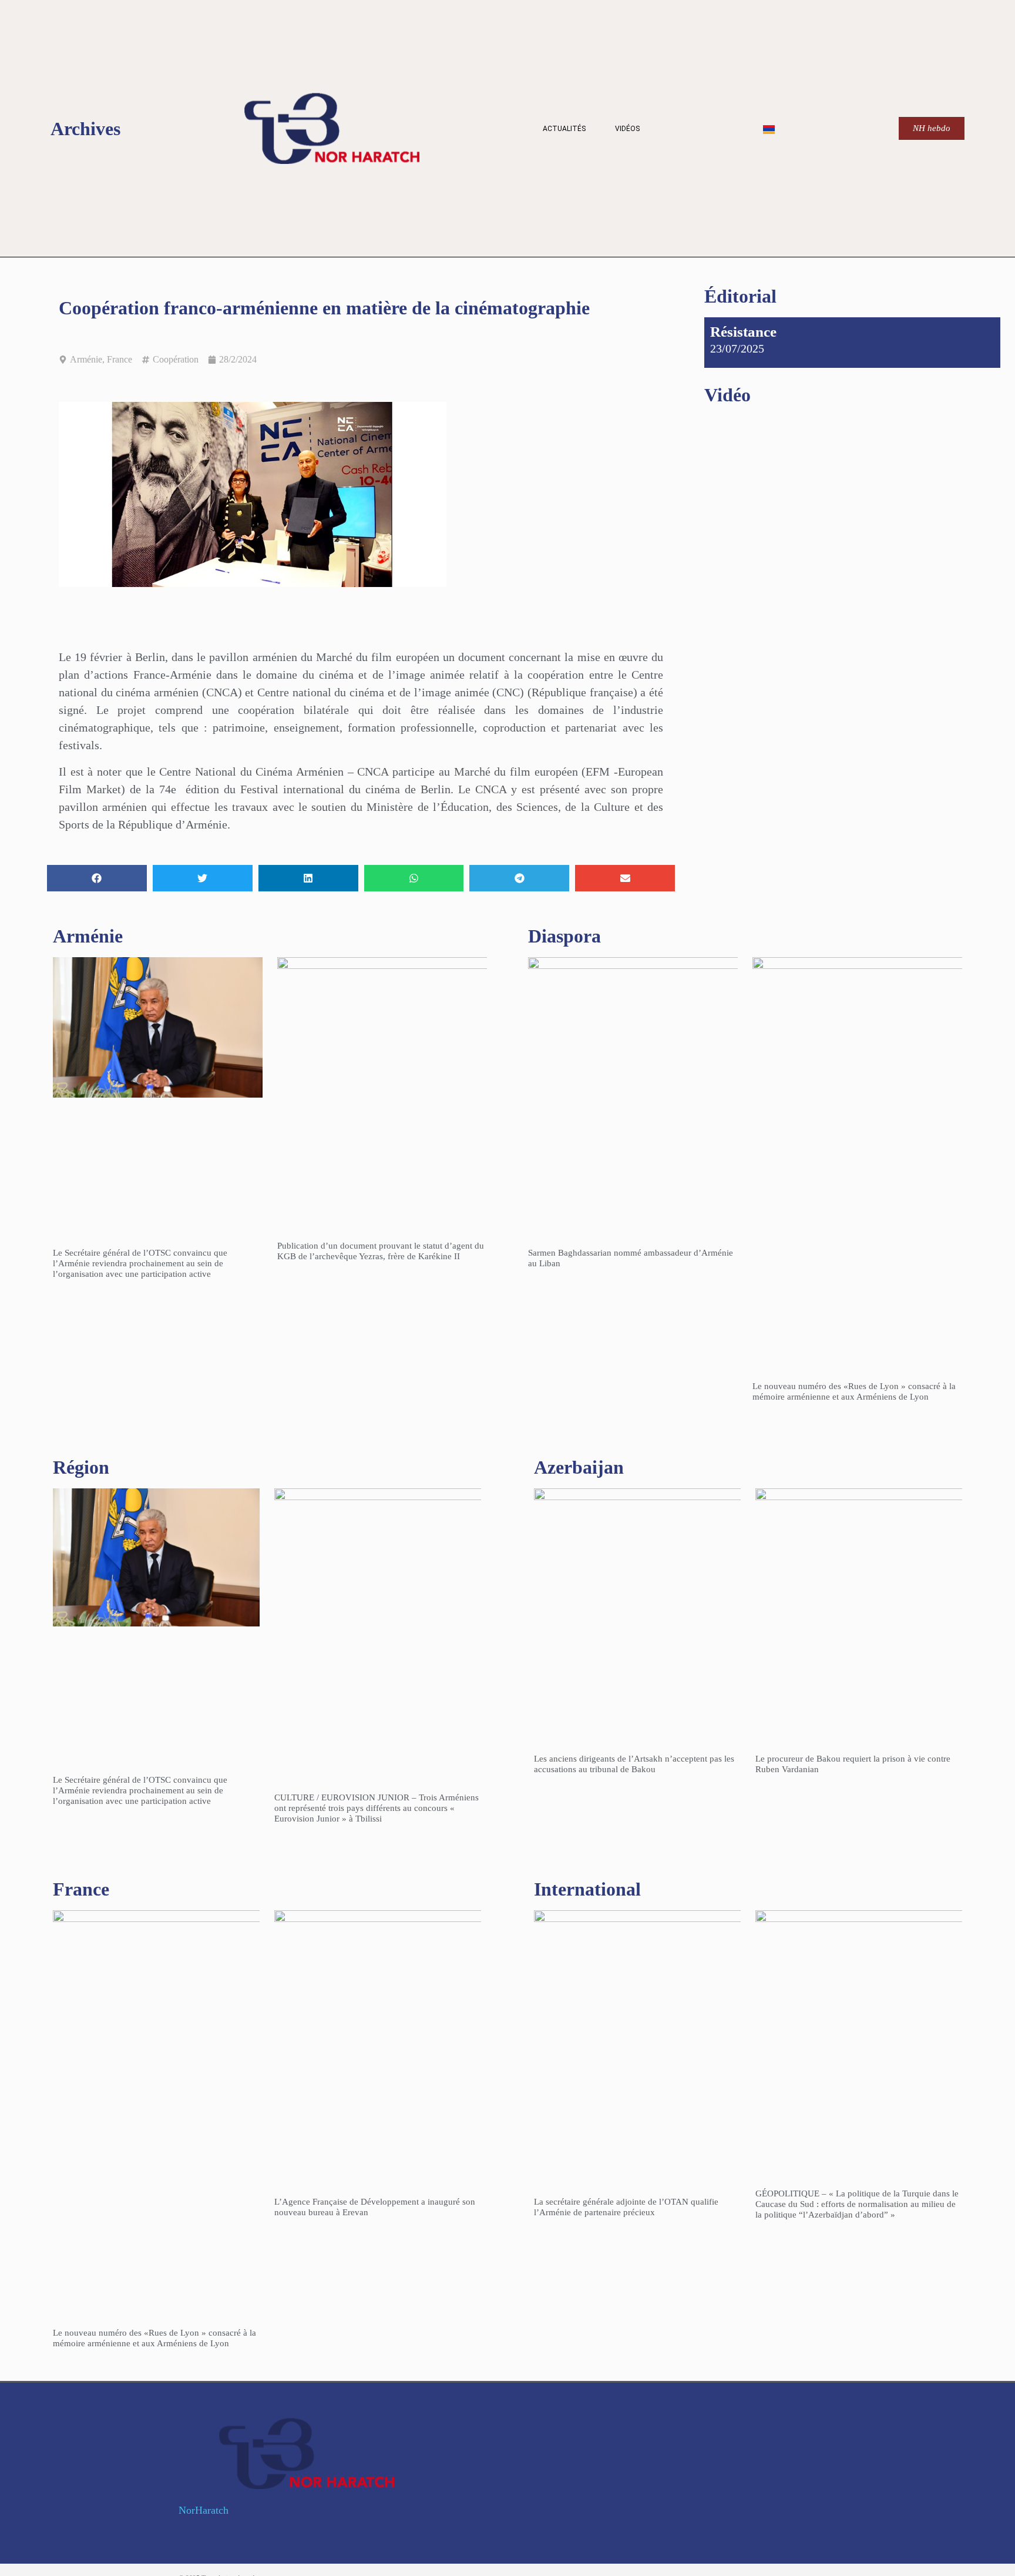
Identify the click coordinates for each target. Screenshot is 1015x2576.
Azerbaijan (579, 1467)
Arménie (86, 359)
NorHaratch (204, 2510)
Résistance (743, 332)
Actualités (564, 129)
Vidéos (627, 129)
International (587, 1889)
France (120, 359)
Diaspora (564, 936)
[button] (97, 878)
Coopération (176, 359)
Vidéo (727, 395)
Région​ (81, 1467)
